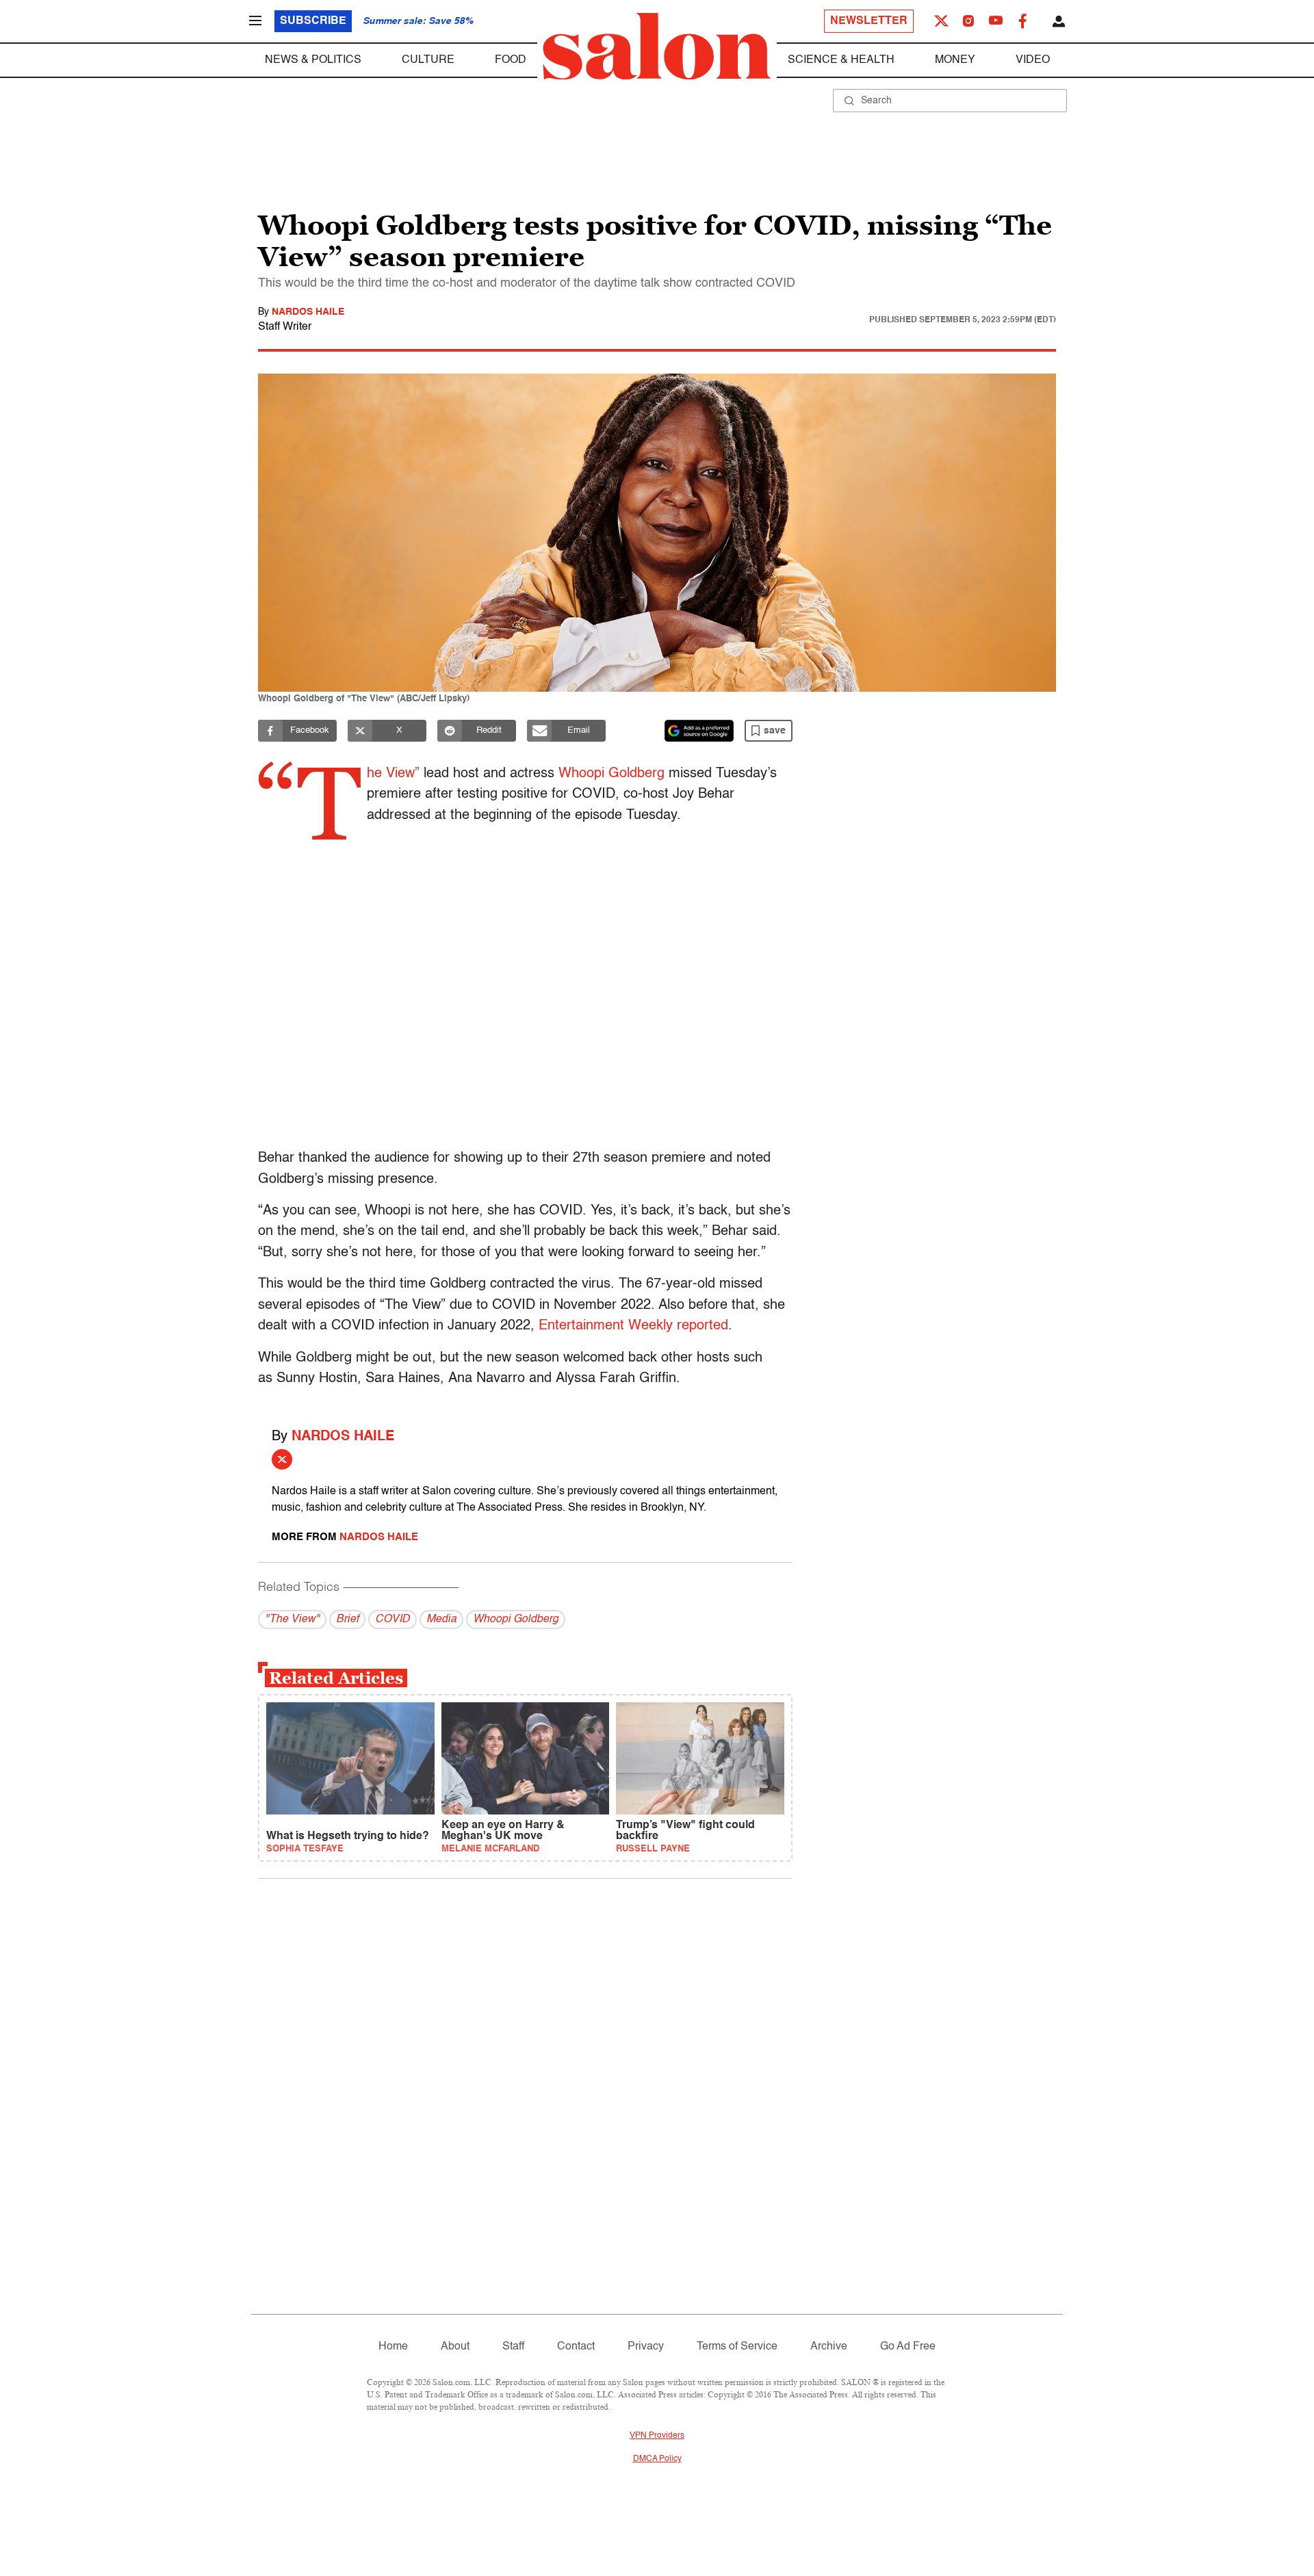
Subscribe (313, 21)
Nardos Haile (308, 312)
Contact (576, 2347)
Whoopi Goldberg (611, 774)
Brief (347, 1619)
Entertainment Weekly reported (633, 1326)
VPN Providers (657, 2436)
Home (393, 2347)
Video (1033, 60)
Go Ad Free (908, 2347)
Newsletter (869, 21)
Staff (513, 2347)
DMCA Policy (657, 2459)
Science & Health (841, 60)
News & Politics (313, 60)
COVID (392, 1619)
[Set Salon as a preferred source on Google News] (699, 731)
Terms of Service (737, 2347)
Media (441, 1619)
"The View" (292, 1619)
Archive (829, 2347)
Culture (428, 60)
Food (511, 60)
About (455, 2347)
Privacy (646, 2347)
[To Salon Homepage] (657, 47)
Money (955, 60)
